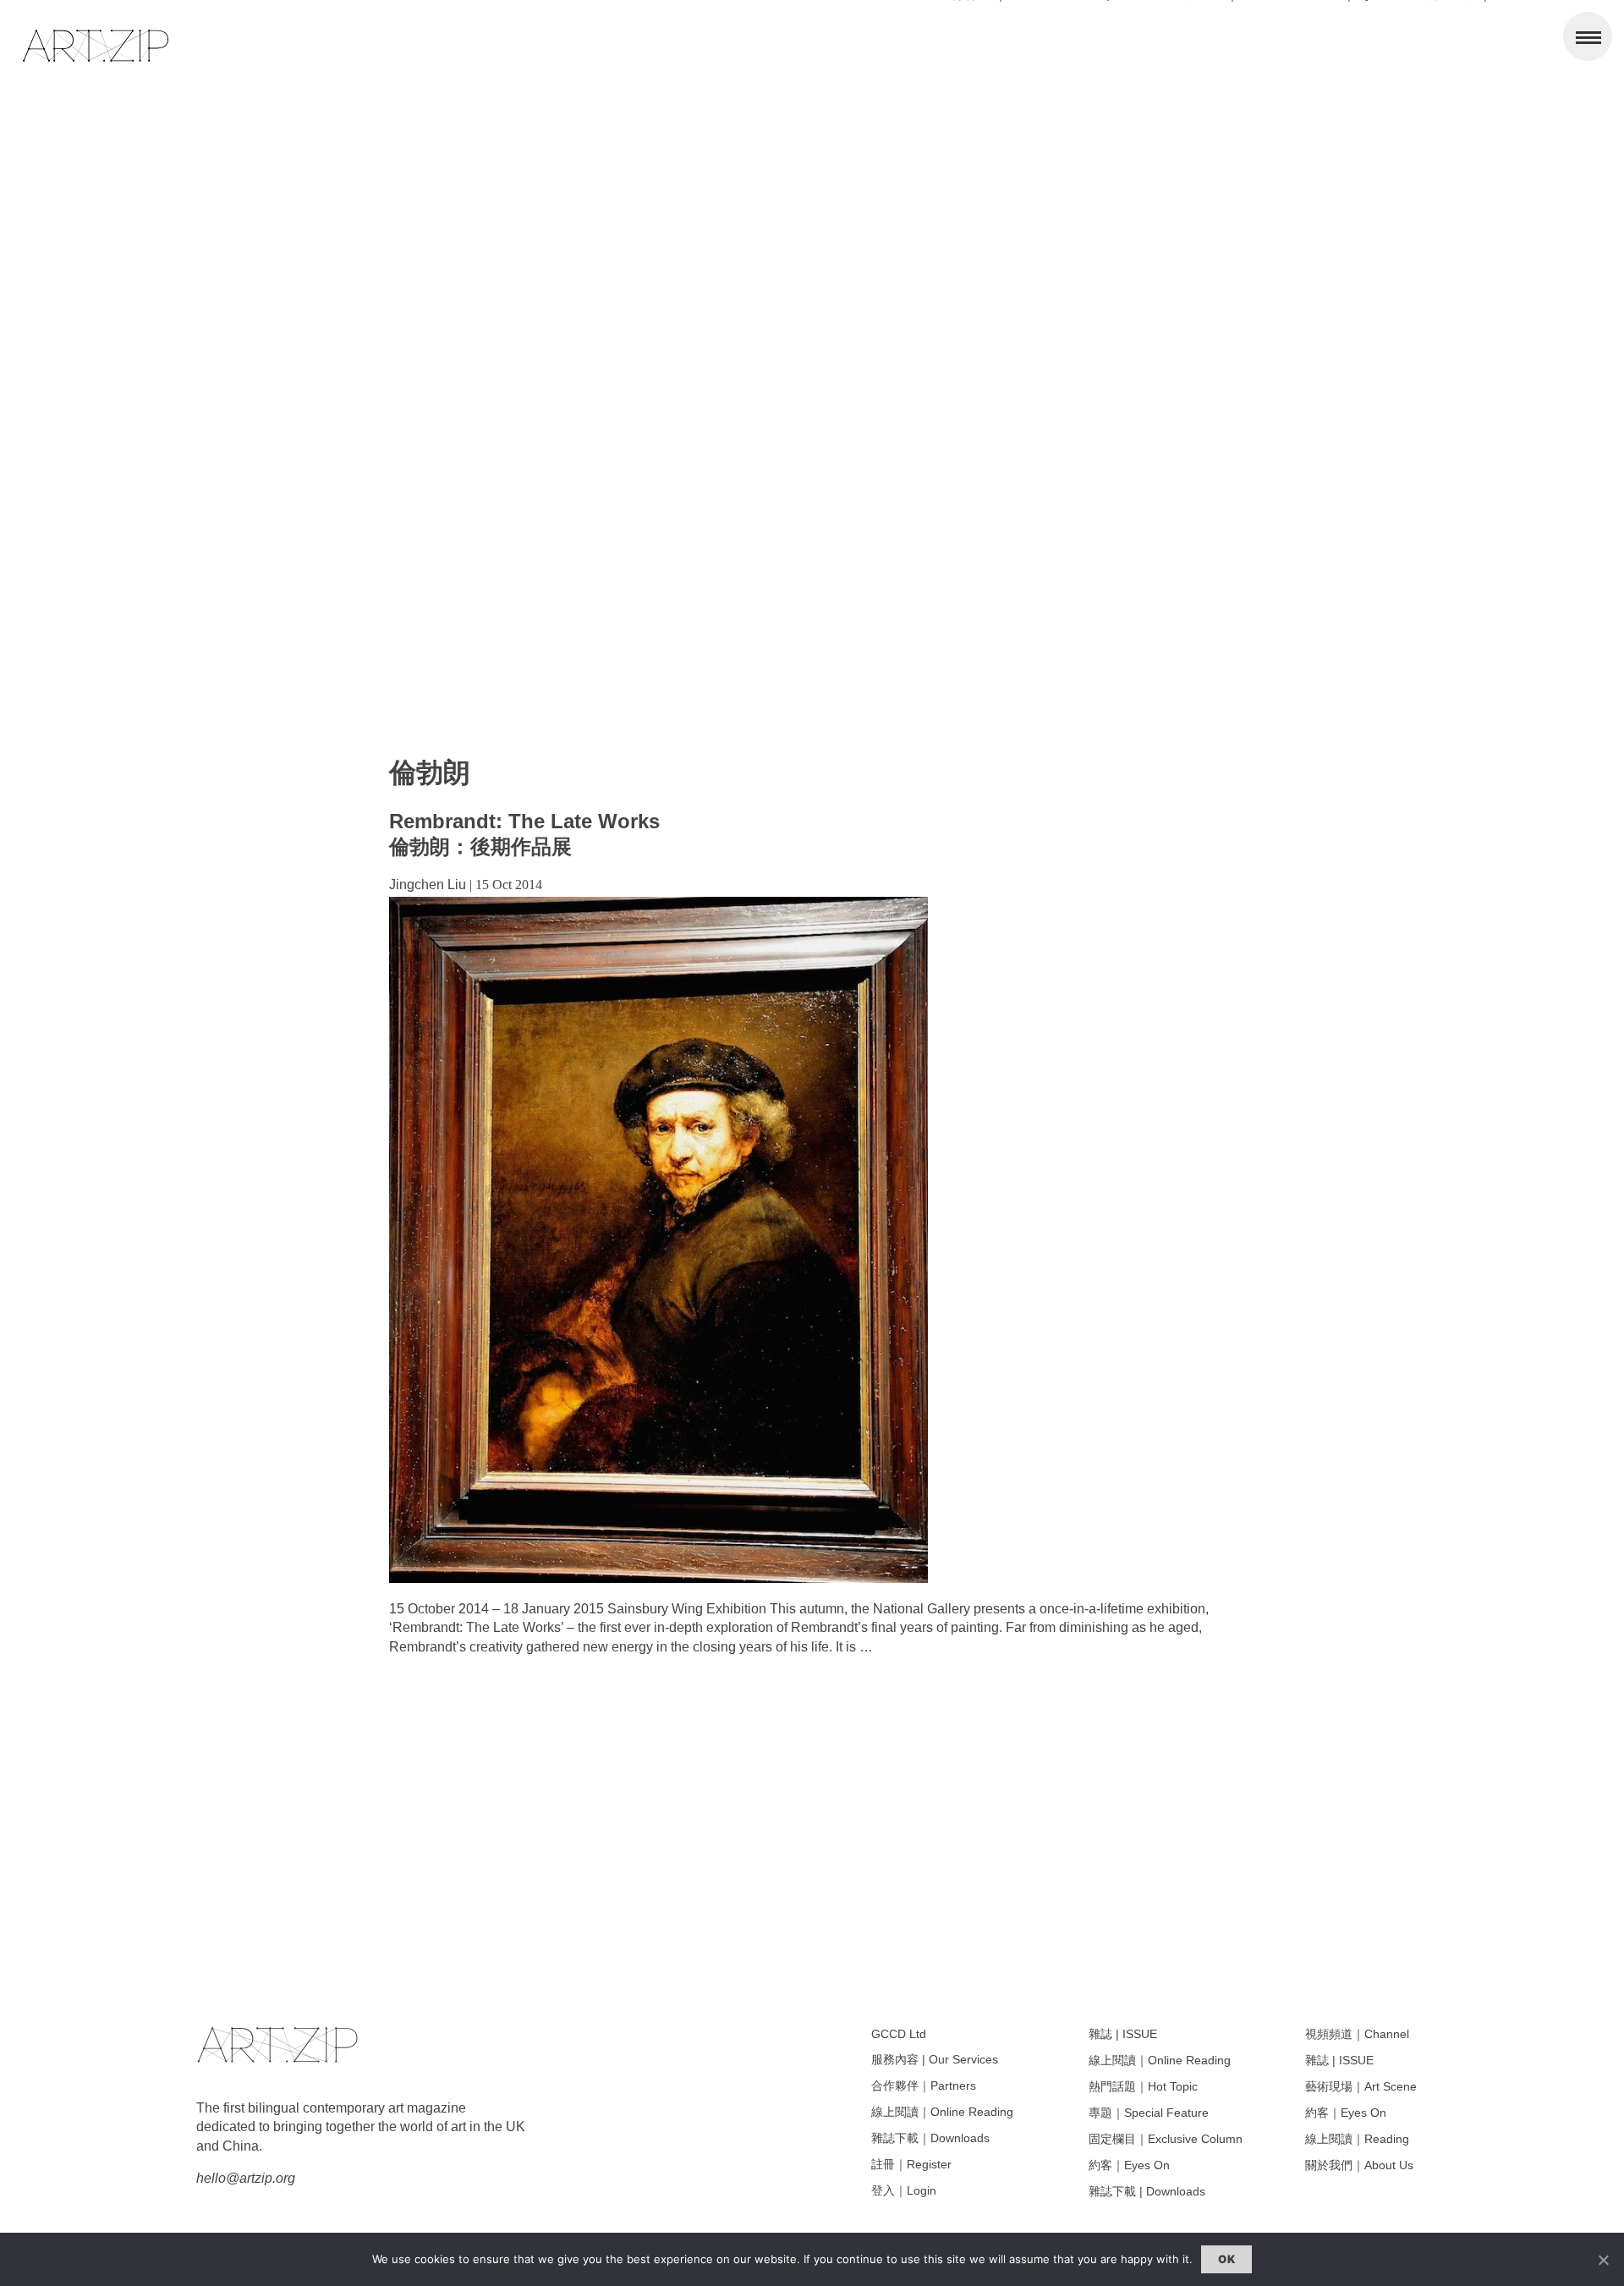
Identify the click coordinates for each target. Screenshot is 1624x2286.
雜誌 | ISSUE (1123, 2034)
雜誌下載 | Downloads (1147, 2191)
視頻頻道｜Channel (1357, 2034)
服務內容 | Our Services (935, 2059)
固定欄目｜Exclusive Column (1166, 2139)
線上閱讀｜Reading (1357, 2139)
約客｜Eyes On (1129, 2165)
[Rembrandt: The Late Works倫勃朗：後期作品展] (658, 1578)
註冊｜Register (911, 2164)
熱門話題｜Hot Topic (1143, 2086)
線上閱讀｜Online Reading (942, 2112)
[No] (1603, 2260)
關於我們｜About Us (1359, 2165)
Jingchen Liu (428, 885)
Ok (1226, 2259)
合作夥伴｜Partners (924, 2085)
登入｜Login (904, 2190)
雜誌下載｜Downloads (930, 2138)
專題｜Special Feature (1149, 2113)
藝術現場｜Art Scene (1361, 2086)
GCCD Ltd (899, 2034)
